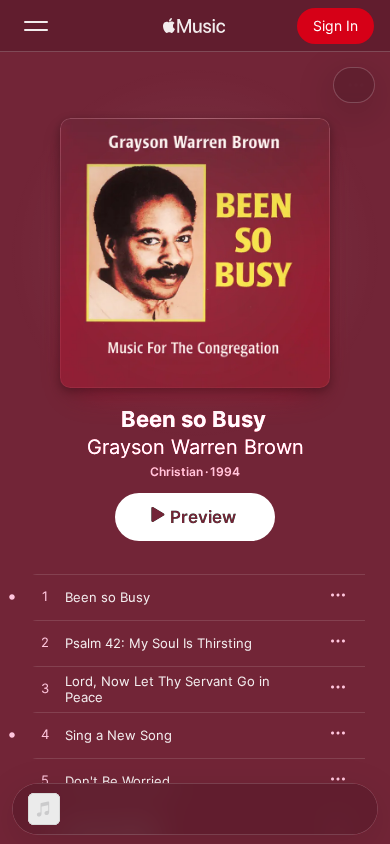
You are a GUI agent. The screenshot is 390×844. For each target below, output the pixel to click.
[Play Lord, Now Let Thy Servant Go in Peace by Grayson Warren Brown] (45, 689)
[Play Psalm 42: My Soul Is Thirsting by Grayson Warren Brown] (45, 643)
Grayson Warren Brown (195, 447)
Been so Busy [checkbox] (107, 597)
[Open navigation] (36, 26)
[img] (194, 26)
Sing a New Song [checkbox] (118, 735)
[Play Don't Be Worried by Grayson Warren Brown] (45, 781)
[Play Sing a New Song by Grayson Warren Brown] (45, 735)
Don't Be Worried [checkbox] (117, 781)
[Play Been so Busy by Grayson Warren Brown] (45, 597)
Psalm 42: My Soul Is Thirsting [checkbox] (158, 643)
